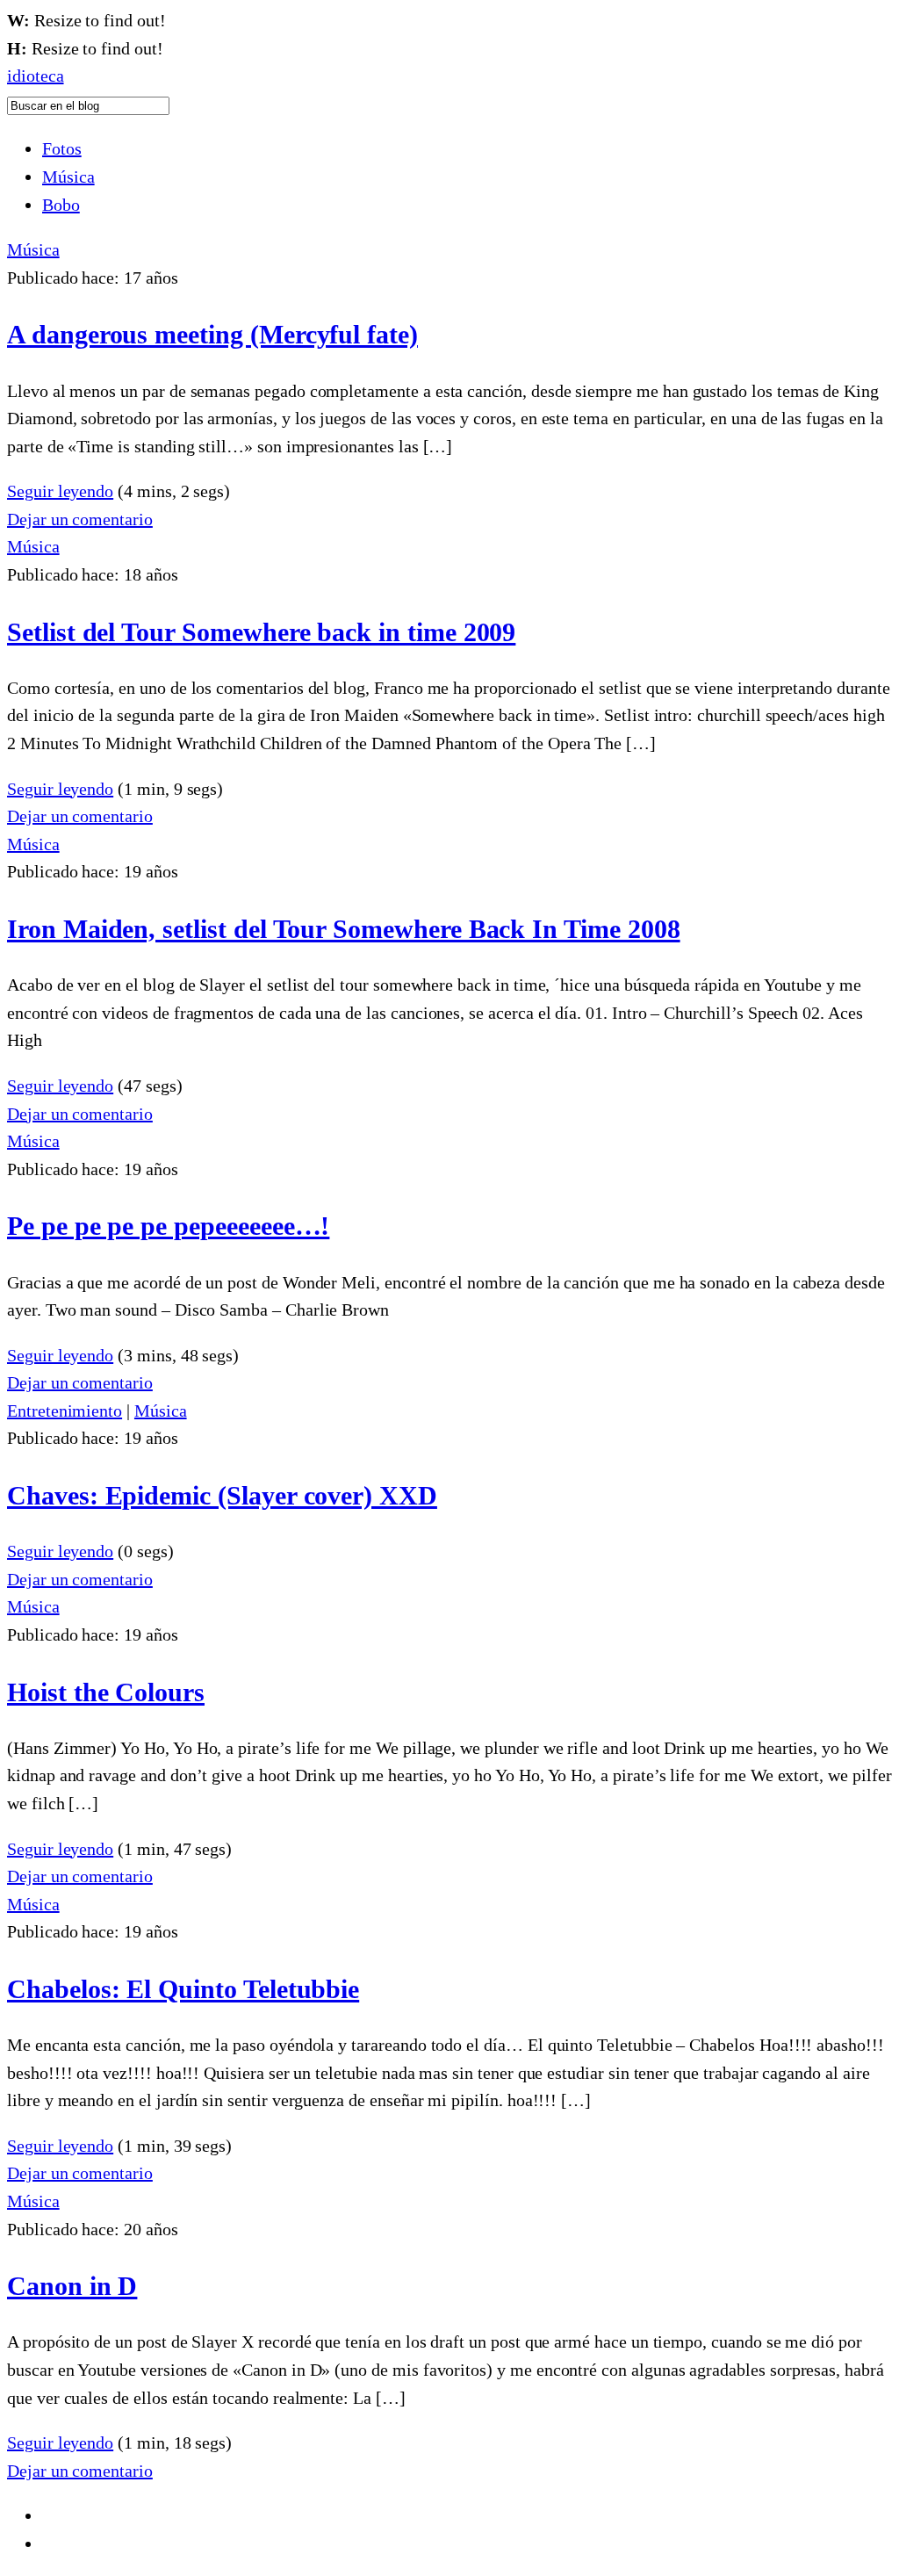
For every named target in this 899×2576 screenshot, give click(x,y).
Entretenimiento (65, 1411)
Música (68, 177)
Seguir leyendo (60, 491)
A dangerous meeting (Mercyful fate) (212, 334)
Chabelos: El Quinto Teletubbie (183, 1989)
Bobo (61, 205)
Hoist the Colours (106, 1692)
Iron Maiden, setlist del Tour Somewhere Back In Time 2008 (344, 929)
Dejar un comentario (80, 519)
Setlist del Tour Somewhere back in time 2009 (261, 632)
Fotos (62, 148)
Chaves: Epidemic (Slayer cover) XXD (222, 1495)
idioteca (36, 76)
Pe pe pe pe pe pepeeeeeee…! (168, 1226)
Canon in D (72, 2286)
